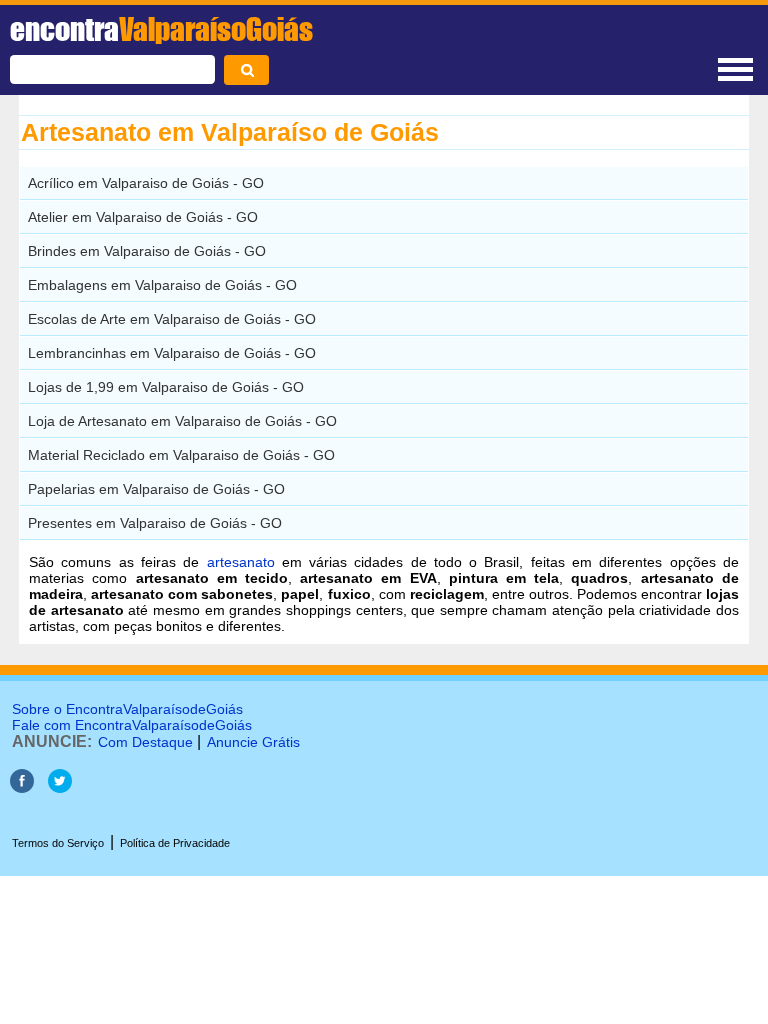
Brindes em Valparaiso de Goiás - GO (147, 251)
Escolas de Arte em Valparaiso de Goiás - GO (172, 319)
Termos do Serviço (58, 843)
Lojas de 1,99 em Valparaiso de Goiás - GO (166, 387)
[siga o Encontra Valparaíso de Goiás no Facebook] (22, 787)
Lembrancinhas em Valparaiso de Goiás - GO (172, 353)
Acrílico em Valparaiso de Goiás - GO (146, 183)
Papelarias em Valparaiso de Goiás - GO (156, 489)
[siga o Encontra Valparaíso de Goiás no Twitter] (60, 787)
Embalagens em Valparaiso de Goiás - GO (162, 285)
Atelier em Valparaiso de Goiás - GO (143, 217)
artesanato (241, 562)
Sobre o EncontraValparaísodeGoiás (127, 709)
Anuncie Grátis (253, 742)
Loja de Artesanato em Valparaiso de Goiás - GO (182, 421)
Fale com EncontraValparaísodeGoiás (132, 725)
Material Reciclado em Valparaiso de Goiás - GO (181, 455)
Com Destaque (145, 742)
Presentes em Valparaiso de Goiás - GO (155, 523)
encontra (161, 29)
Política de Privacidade (175, 843)
